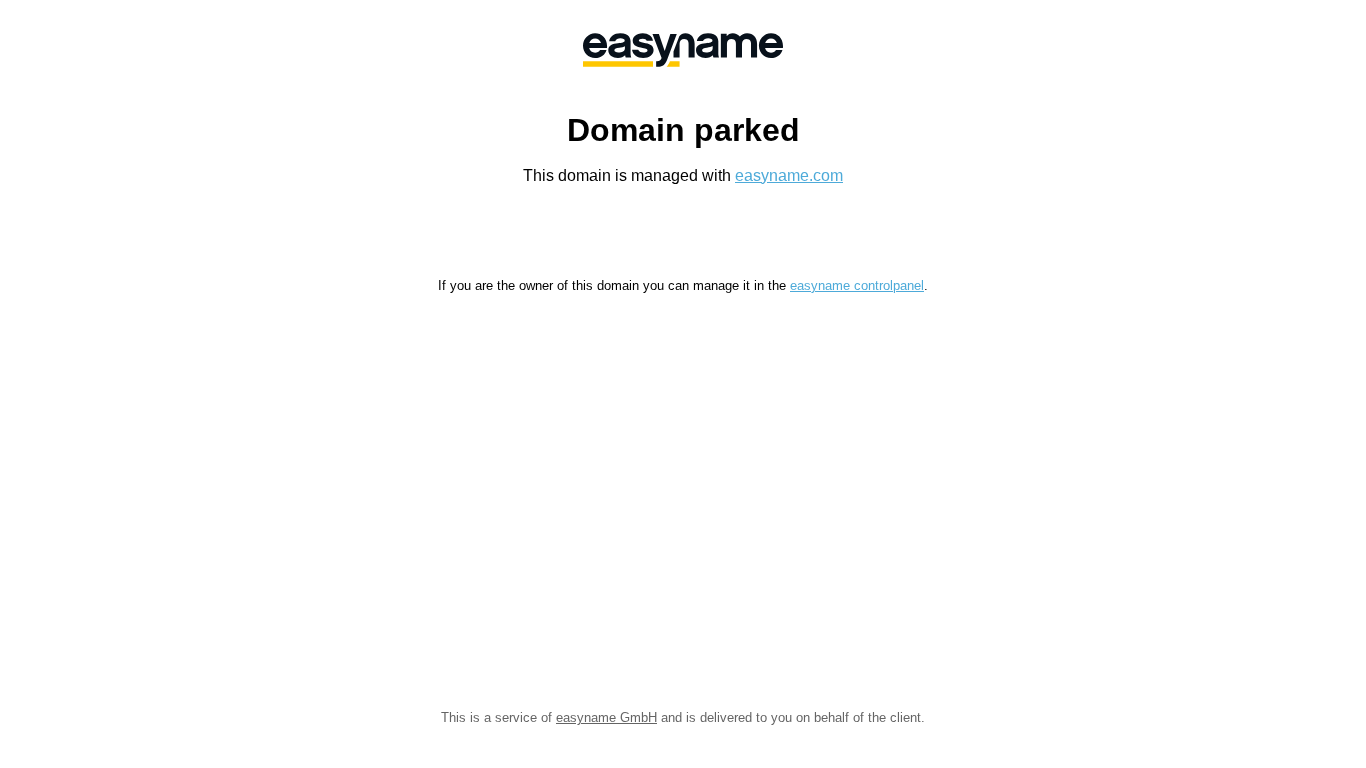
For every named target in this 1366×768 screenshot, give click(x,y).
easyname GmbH (606, 717)
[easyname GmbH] (683, 50)
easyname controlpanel (857, 285)
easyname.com (789, 175)
